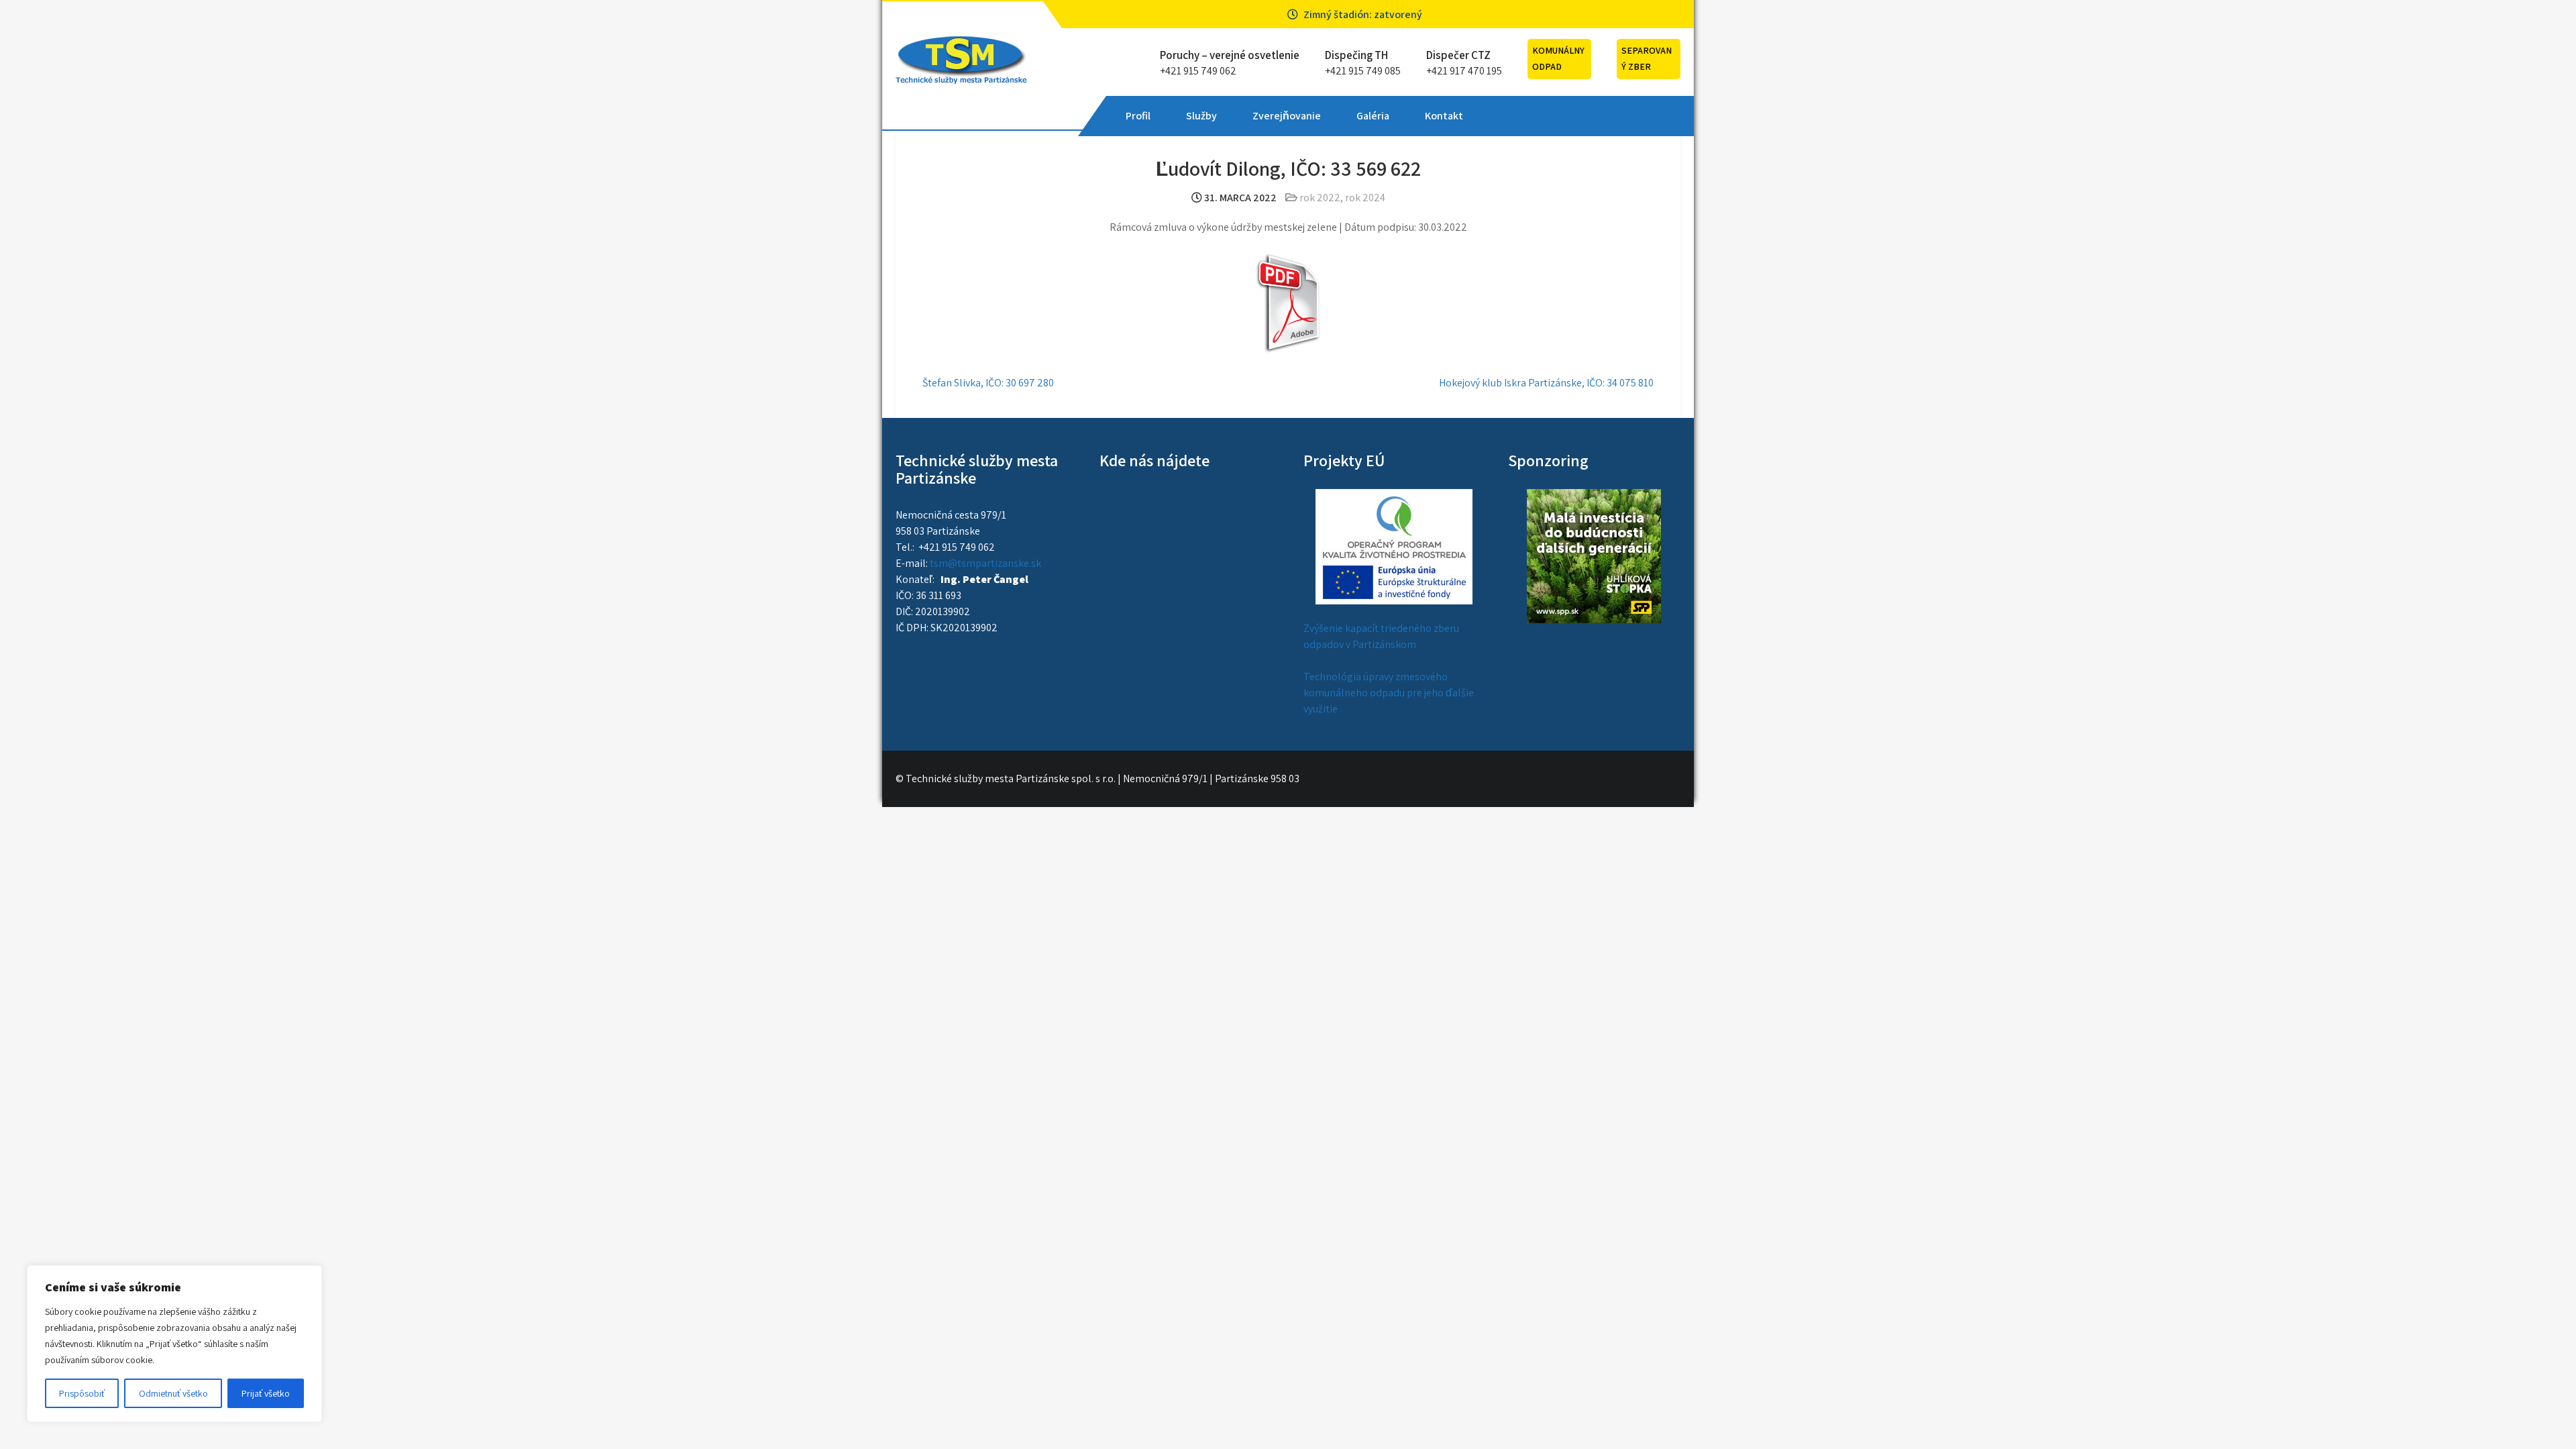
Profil (1138, 116)
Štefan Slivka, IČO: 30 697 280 (988, 383)
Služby (1201, 116)
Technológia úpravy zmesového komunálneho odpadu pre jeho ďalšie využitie (1389, 693)
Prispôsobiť (82, 1393)
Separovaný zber (1647, 58)
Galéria (1373, 116)
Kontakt (1444, 116)
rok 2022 (1320, 198)
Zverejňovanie (1287, 116)
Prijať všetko (266, 1393)
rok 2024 (1365, 198)
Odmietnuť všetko (173, 1393)
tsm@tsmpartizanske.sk (985, 563)
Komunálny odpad (1558, 58)
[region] (174, 1344)
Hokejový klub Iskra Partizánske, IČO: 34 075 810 (1546, 383)
